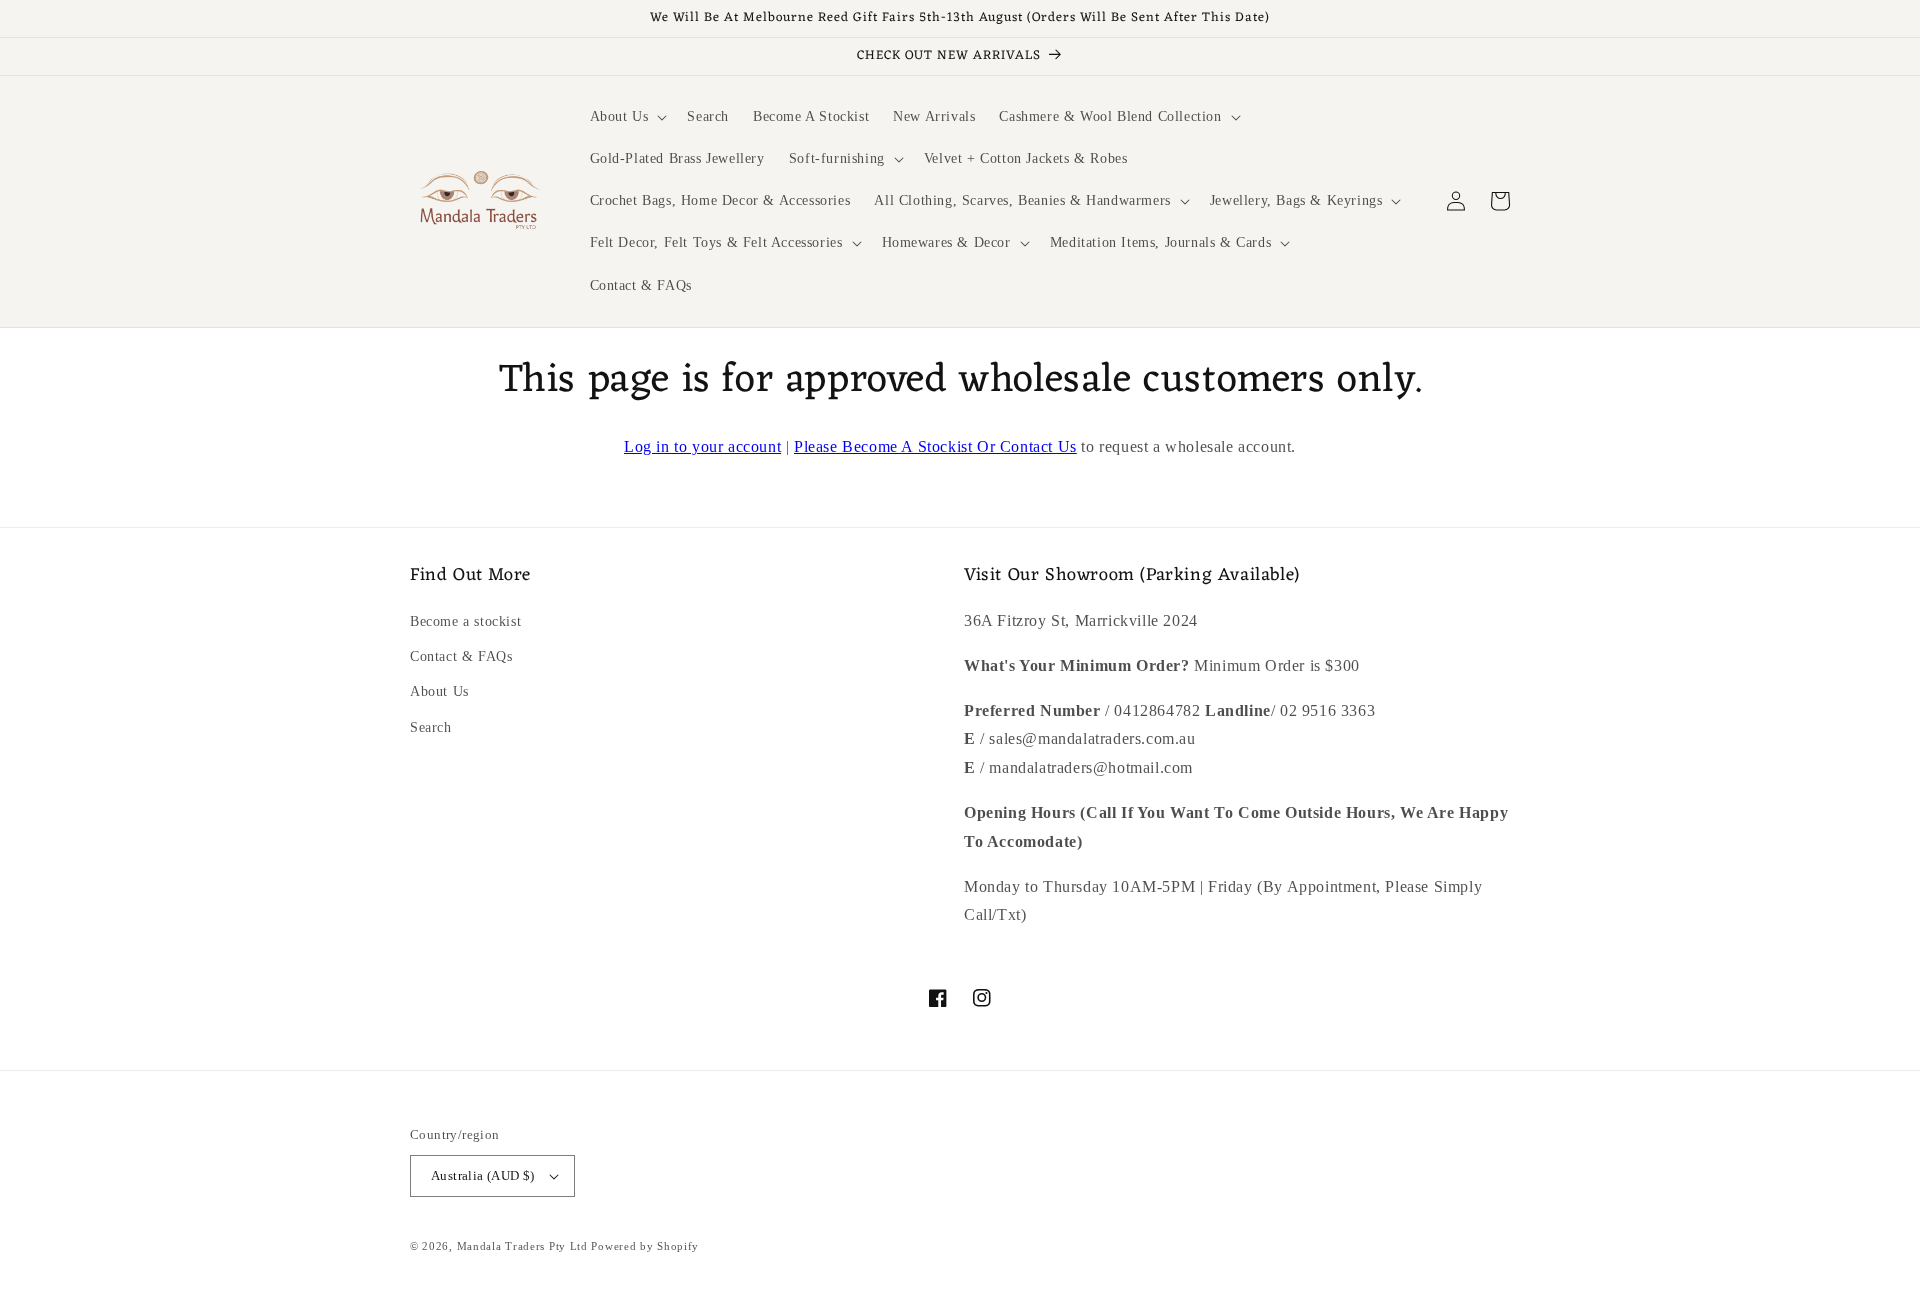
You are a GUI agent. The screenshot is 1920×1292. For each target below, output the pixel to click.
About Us (439, 691)
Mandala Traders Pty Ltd (522, 1246)
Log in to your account (702, 446)
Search (431, 727)
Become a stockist (465, 621)
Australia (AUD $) (483, 1175)
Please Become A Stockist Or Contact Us (935, 446)
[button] (627, 117)
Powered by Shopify (645, 1246)
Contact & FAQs (461, 656)
